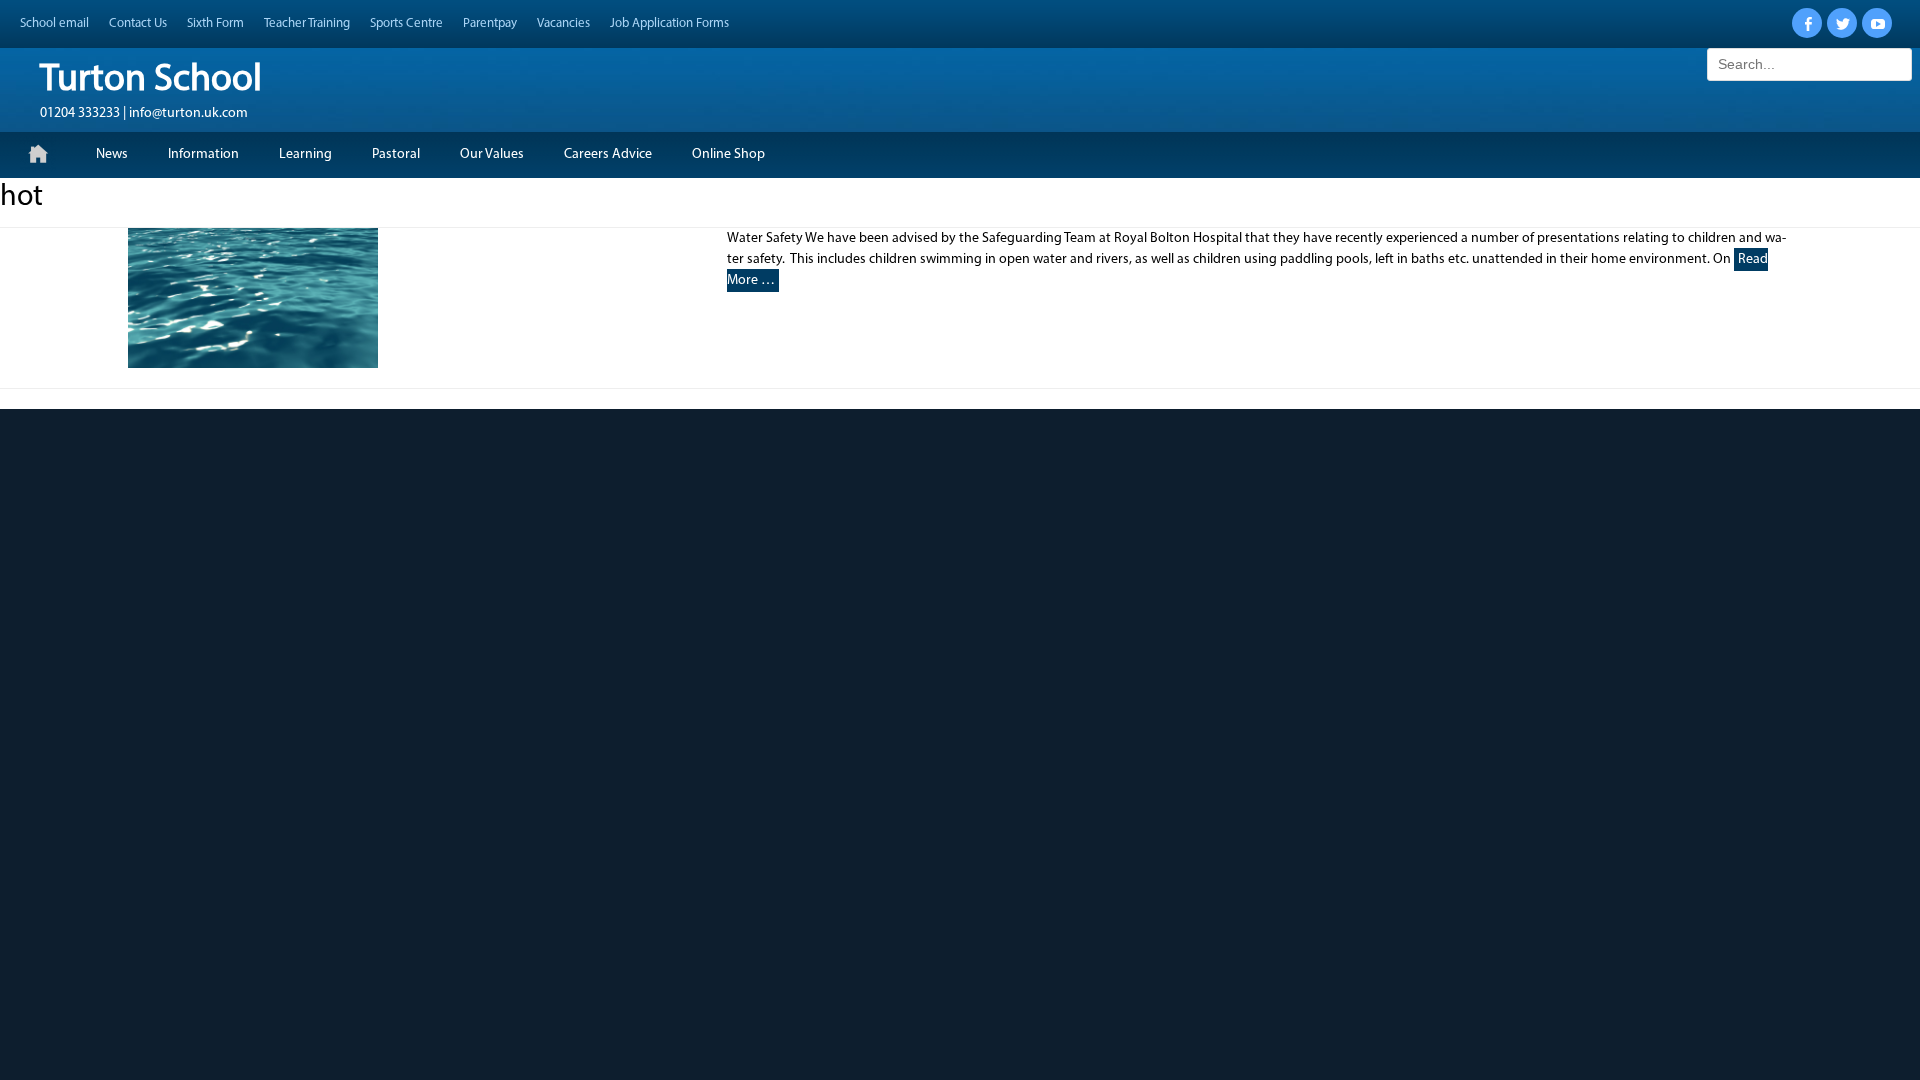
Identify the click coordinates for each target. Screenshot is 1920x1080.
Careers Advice (608, 154)
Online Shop (728, 154)
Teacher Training (307, 23)
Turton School (151, 80)
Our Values (492, 154)
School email (54, 23)
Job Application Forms (669, 23)
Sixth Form (215, 23)
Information (203, 154)
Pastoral (396, 154)
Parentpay (490, 23)
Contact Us (138, 23)
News (112, 154)
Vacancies (563, 23)
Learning (305, 154)
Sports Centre (406, 23)
